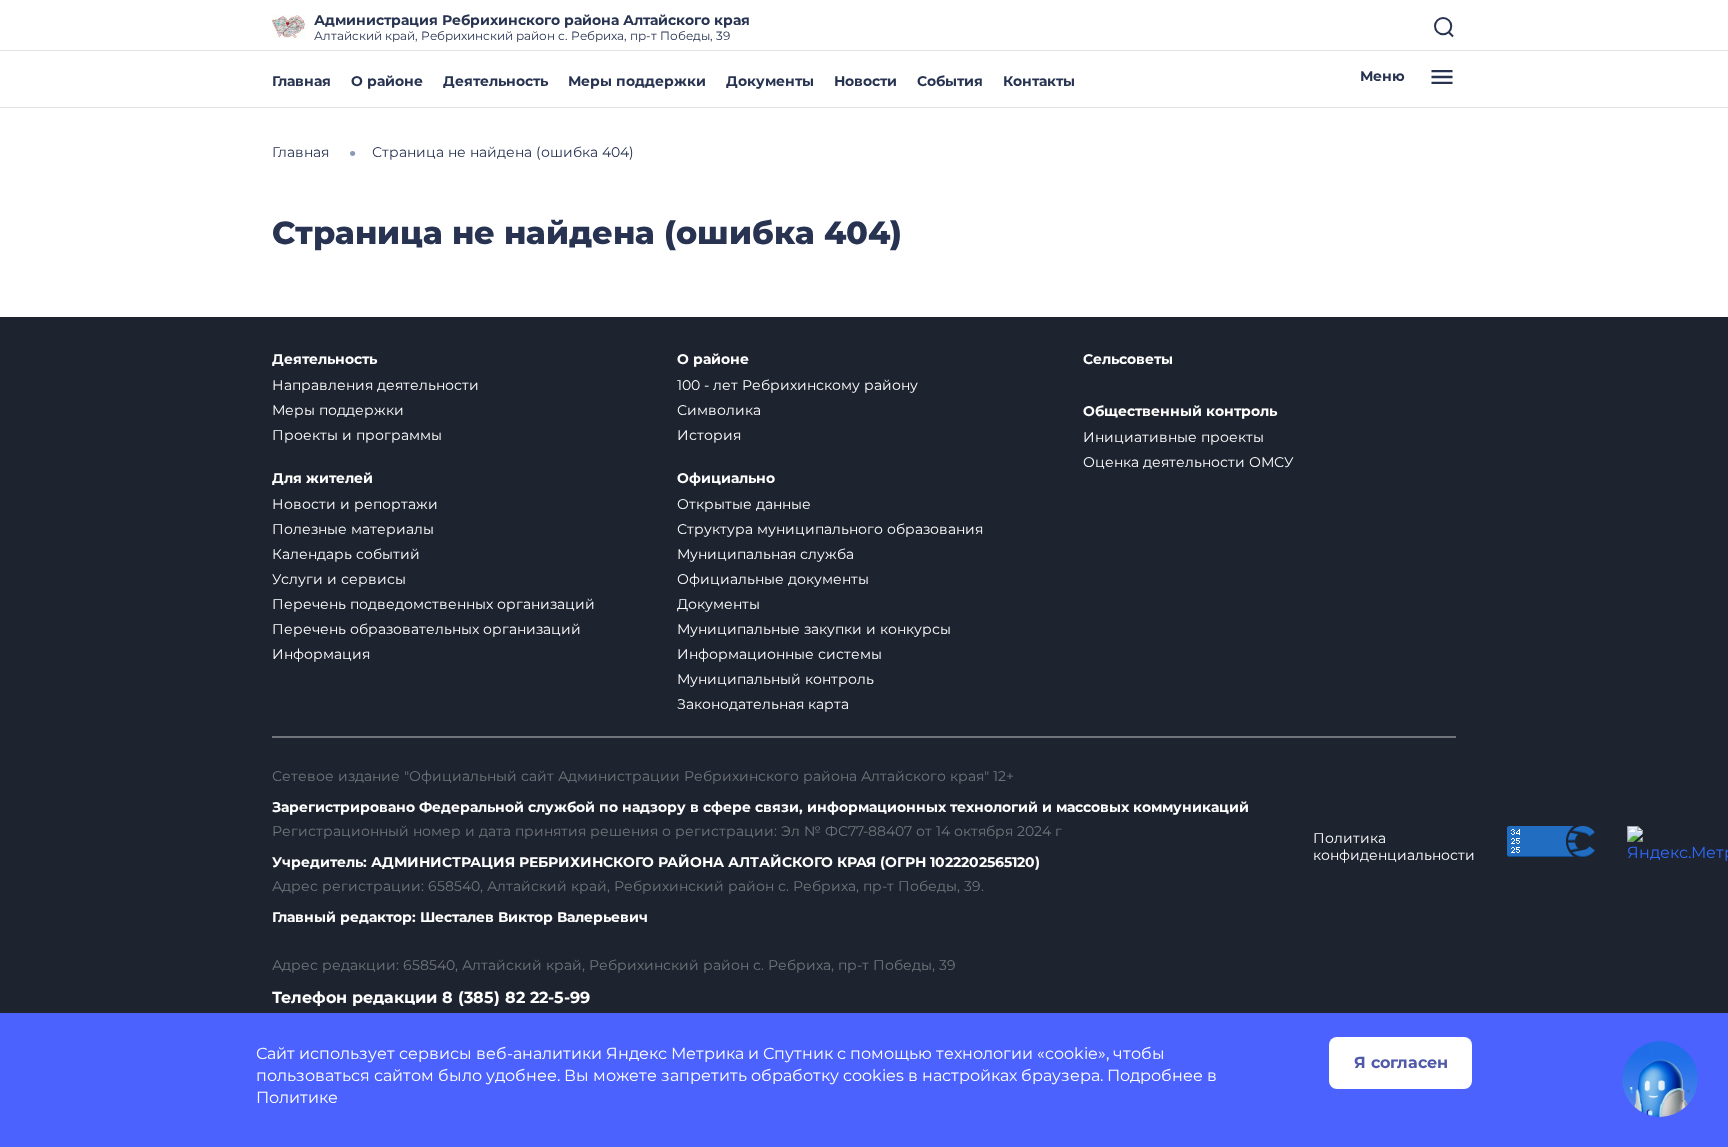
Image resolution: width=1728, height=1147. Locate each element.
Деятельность (495, 81)
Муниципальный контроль (775, 679)
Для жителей (322, 478)
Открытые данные (744, 504)
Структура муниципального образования (830, 529)
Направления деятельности (375, 385)
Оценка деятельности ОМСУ (1188, 462)
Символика (719, 410)
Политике (297, 1097)
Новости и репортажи (355, 504)
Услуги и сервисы (339, 579)
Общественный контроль (1180, 411)
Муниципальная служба (765, 554)
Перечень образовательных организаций (426, 629)
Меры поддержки (637, 81)
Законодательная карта (763, 704)
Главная (301, 81)
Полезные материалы (353, 529)
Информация (321, 654)
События (950, 81)
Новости (865, 81)
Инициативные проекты (1173, 437)
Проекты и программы (357, 435)
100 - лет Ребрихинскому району (797, 385)
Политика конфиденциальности (1394, 847)
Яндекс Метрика (675, 1053)
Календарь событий (346, 554)
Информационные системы (779, 654)
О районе (387, 81)
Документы (770, 81)
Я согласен (1401, 1062)
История (709, 435)
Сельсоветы (1128, 359)
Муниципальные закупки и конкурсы (814, 629)
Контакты (1039, 81)
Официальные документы (773, 579)
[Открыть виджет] (1660, 1079)
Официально (726, 478)
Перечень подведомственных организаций (433, 604)
